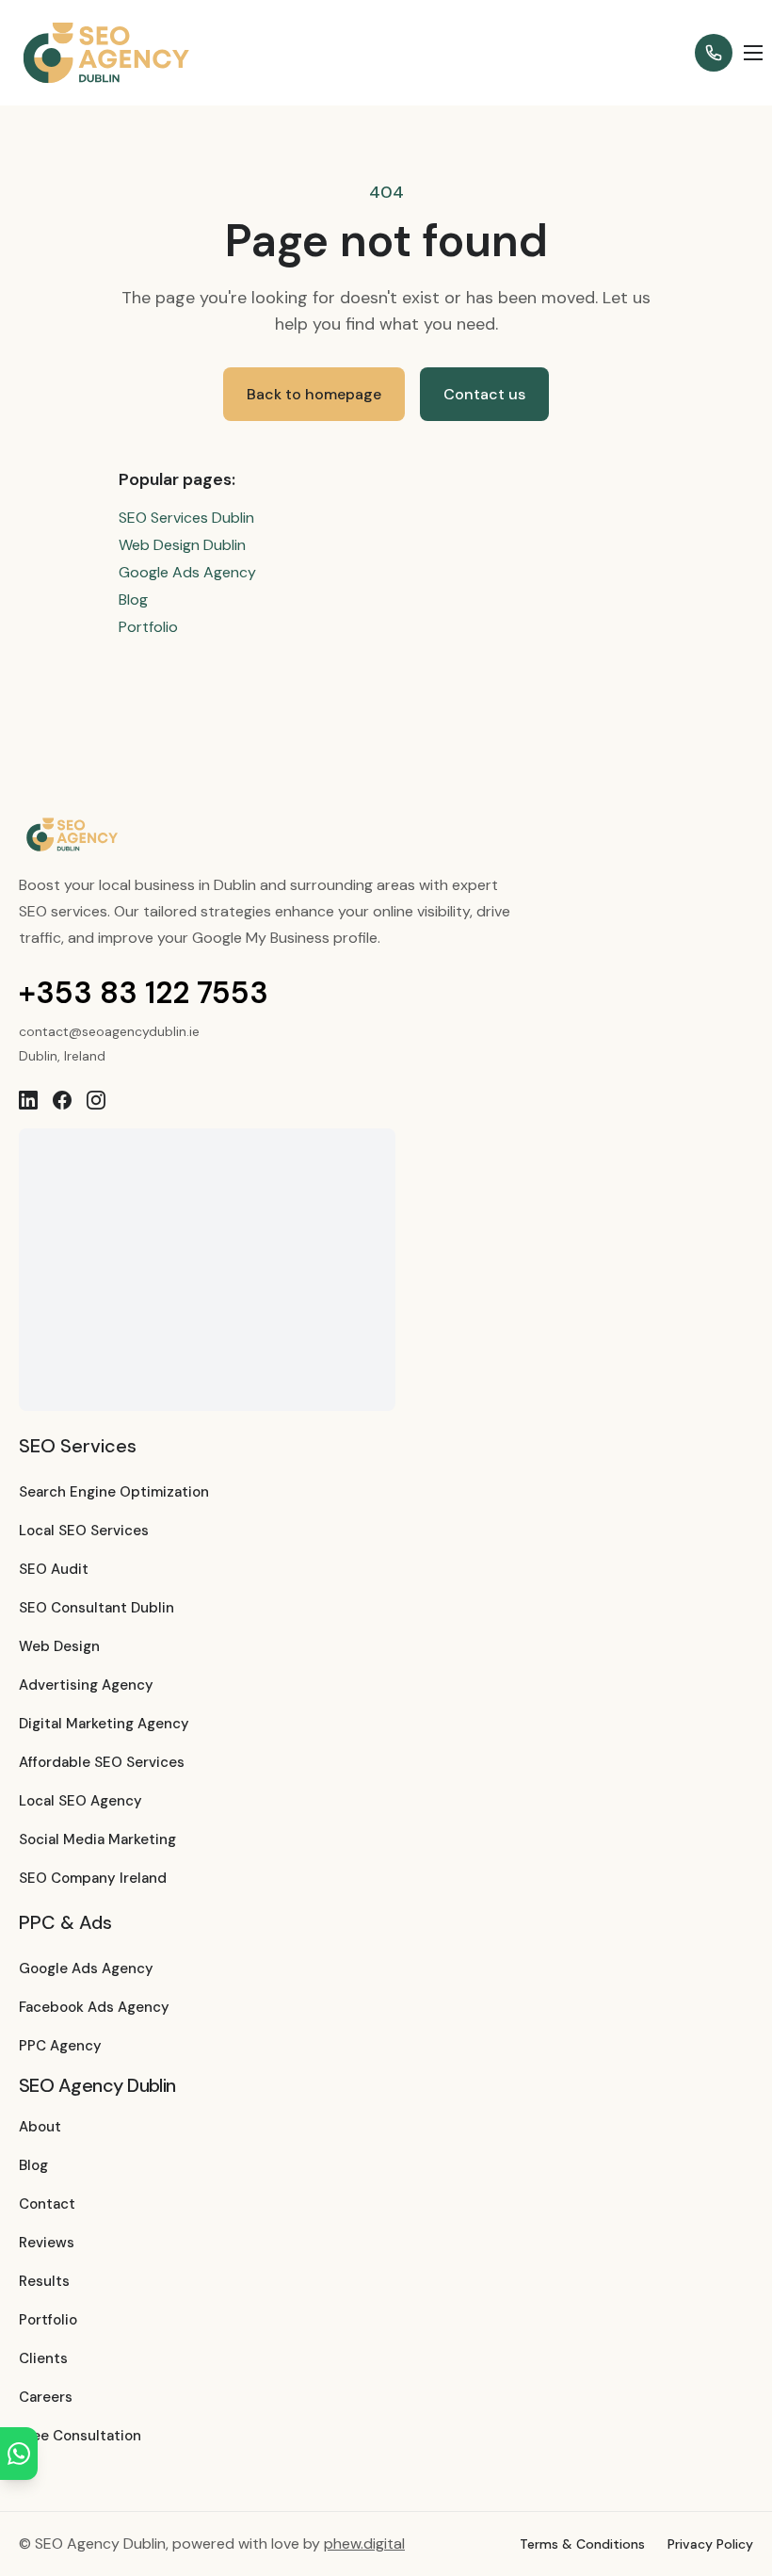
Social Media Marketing (97, 1839)
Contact (47, 2204)
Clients (43, 2358)
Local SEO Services (84, 1531)
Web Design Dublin (182, 545)
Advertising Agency (86, 1685)
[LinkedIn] (28, 1100)
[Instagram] (96, 1100)
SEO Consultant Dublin (96, 1608)
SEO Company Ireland (93, 1878)
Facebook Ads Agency (94, 2007)
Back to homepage (314, 394)
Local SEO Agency (80, 1801)
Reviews (47, 2243)
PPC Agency (60, 2046)
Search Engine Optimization (114, 1492)
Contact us (484, 394)
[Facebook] (62, 1100)
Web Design (59, 1646)
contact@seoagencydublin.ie (109, 1031)
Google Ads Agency (187, 572)
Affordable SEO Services (102, 1762)
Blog (133, 599)
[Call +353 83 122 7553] (714, 53)
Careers (46, 2397)
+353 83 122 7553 (144, 993)
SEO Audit (54, 1569)
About (40, 2127)
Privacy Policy (710, 2544)
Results (44, 2281)
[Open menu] (753, 53)
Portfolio (148, 627)
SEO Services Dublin (186, 518)
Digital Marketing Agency (104, 1724)
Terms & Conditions (582, 2544)
